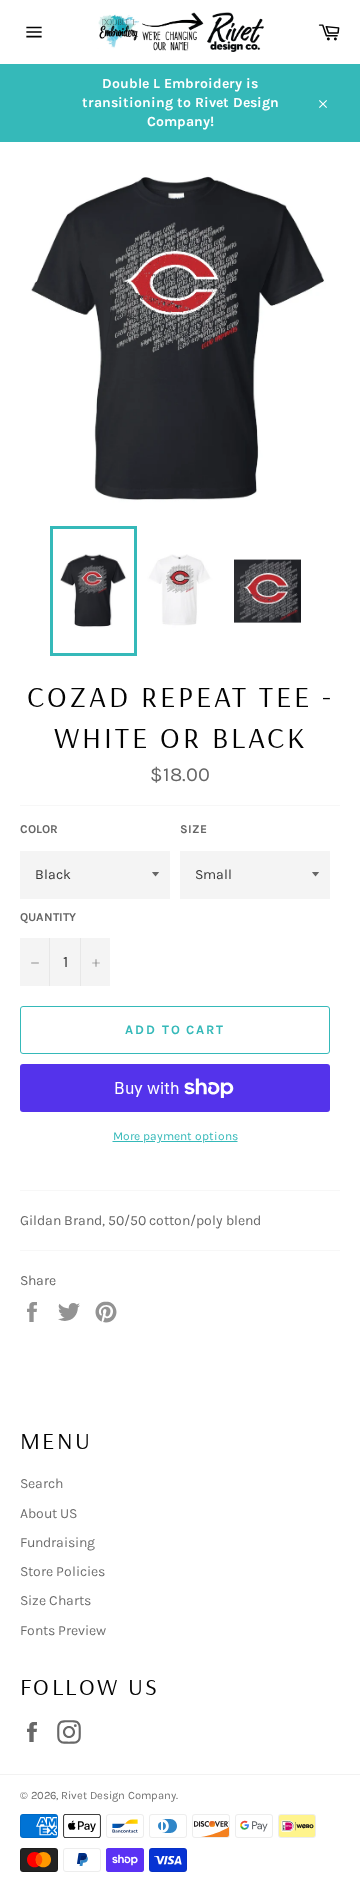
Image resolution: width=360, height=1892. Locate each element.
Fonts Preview (63, 1630)
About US (48, 1513)
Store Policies (62, 1571)
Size (193, 829)
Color (39, 829)
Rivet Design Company (118, 1795)
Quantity (48, 917)
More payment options (175, 1136)
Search (41, 1483)
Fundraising (57, 1542)
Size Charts (55, 1600)
